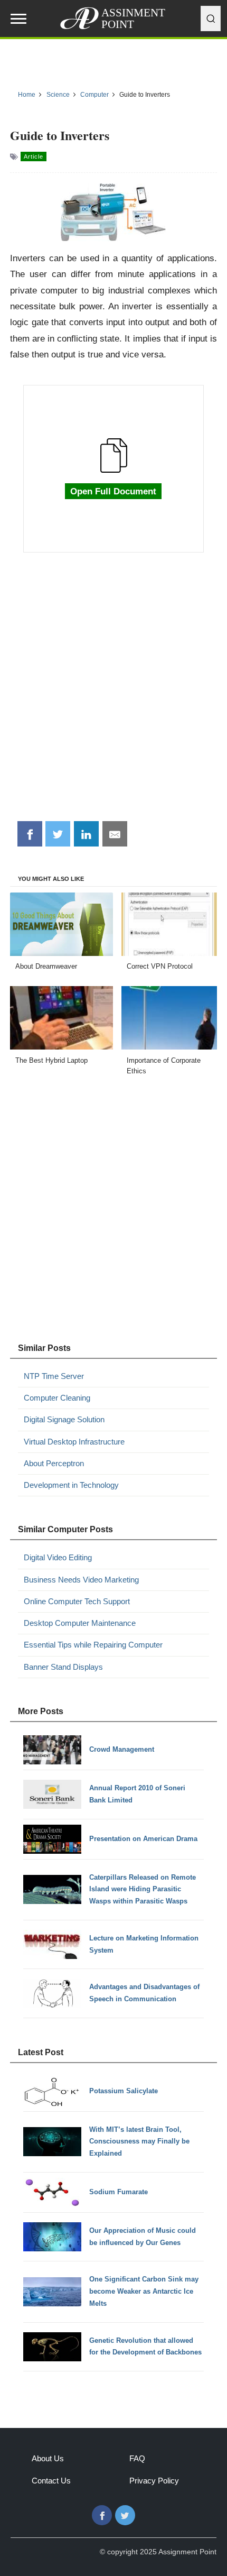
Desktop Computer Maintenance (80, 1623)
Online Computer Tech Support (77, 1601)
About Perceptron (54, 1463)
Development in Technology (71, 1485)
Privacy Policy (154, 2481)
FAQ (137, 2458)
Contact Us (51, 2481)
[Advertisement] (113, 693)
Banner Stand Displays (63, 1667)
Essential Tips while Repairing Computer (93, 1645)
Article (34, 157)
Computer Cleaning (57, 1398)
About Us (48, 2458)
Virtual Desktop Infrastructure (74, 1442)
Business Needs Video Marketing (81, 1580)
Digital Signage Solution (64, 1419)
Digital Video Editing (58, 1557)
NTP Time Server (54, 1376)
